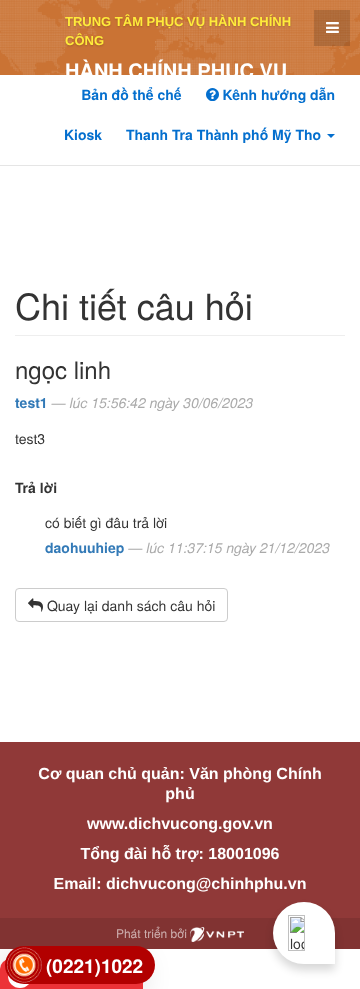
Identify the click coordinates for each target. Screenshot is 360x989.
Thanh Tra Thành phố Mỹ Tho (225, 135)
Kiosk (83, 135)
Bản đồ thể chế (131, 95)
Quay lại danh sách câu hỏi (129, 605)
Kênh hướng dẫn (277, 95)
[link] (80, 965)
